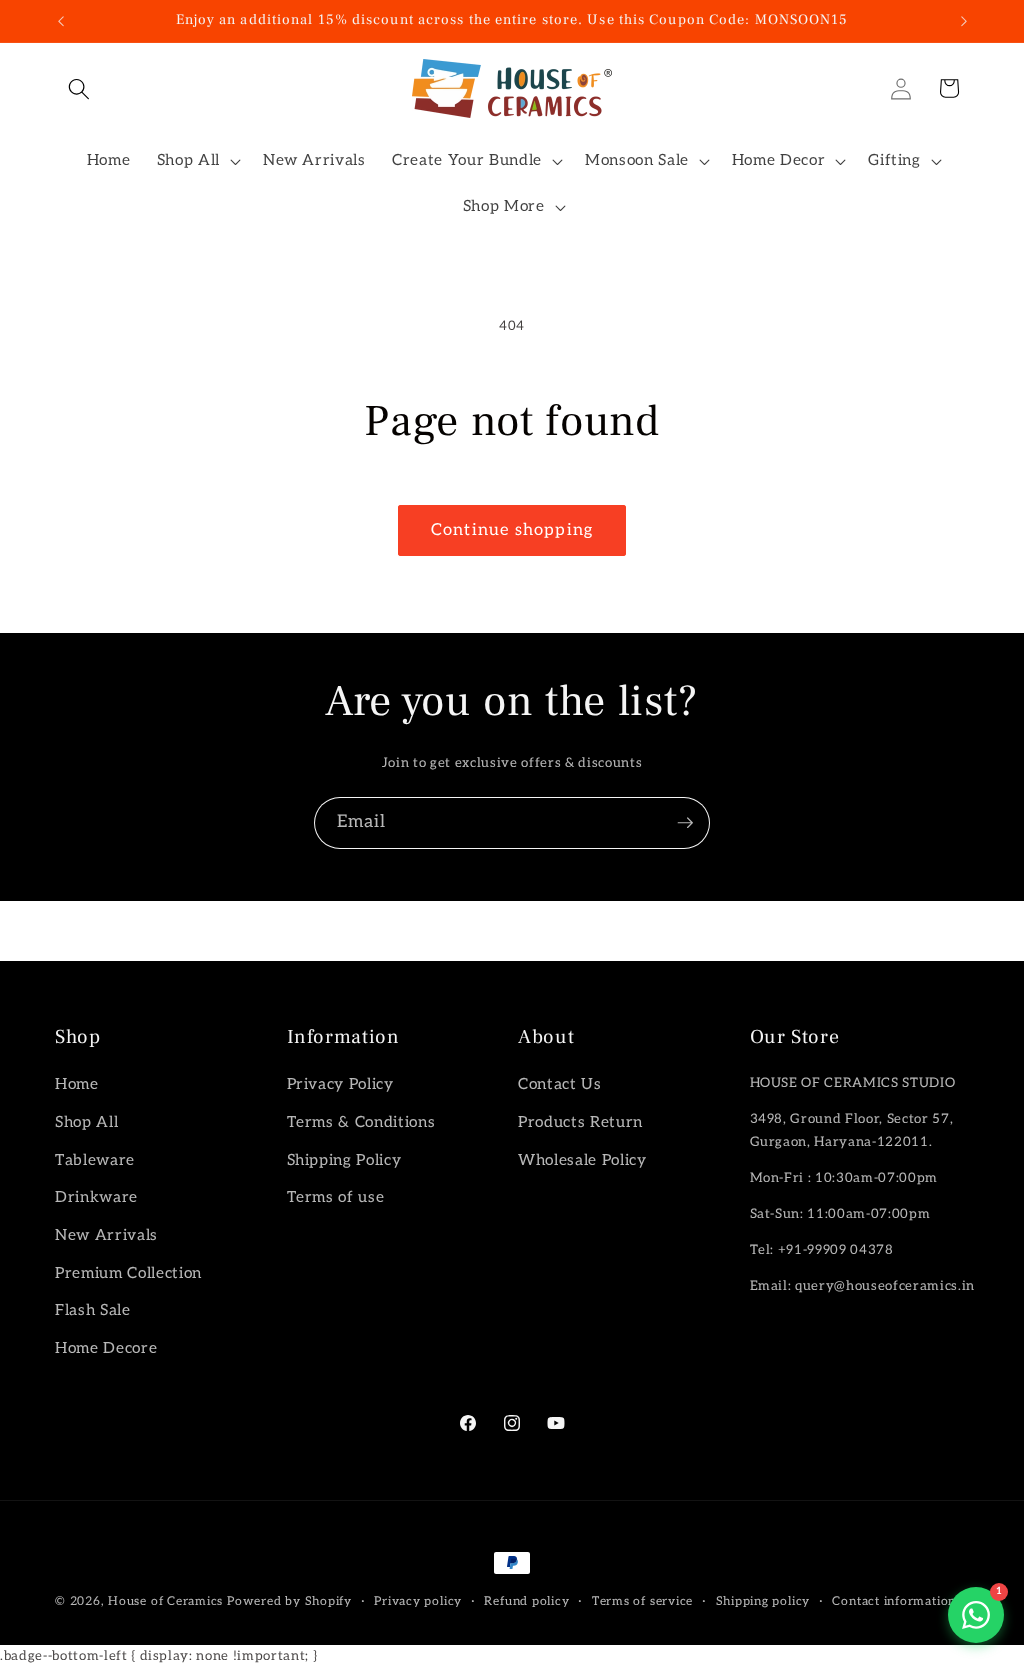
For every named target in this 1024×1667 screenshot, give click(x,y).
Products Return (580, 1122)
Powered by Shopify (289, 1601)
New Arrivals (106, 1235)
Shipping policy (763, 1601)
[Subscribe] (685, 823)
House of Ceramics (165, 1601)
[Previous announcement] (61, 21)
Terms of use (336, 1197)
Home (77, 1084)
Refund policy (526, 1601)
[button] (79, 88)
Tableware (95, 1160)
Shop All (86, 1122)
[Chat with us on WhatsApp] (976, 1615)
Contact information (894, 1601)
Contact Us (560, 1084)
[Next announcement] (964, 21)
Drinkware (96, 1197)
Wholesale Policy (582, 1160)
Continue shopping (512, 530)
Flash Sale (93, 1310)
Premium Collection (128, 1273)
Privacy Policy (340, 1084)
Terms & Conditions (361, 1122)
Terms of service (642, 1601)
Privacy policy (418, 1601)
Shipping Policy (344, 1160)
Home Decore (106, 1348)
